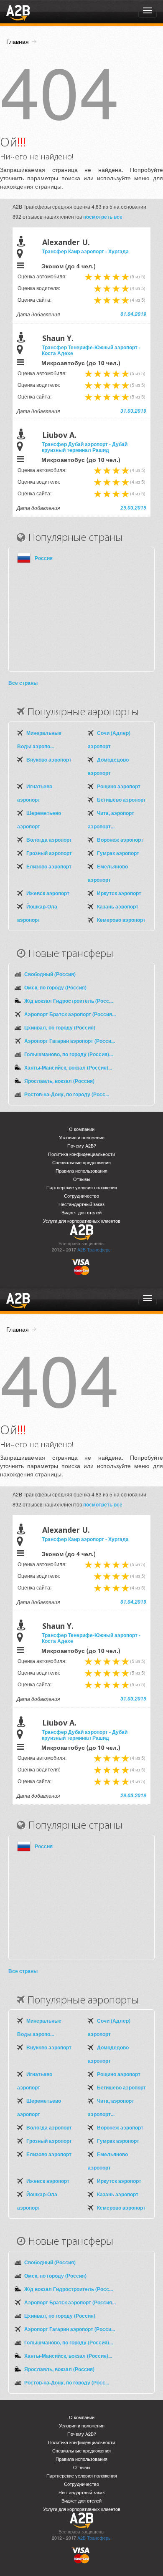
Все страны (23, 683)
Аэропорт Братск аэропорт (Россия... (70, 1014)
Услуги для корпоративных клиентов (82, 1221)
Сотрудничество (81, 1196)
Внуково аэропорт (49, 759)
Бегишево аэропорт (121, 800)
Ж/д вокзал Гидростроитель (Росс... (69, 1001)
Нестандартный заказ (81, 1204)
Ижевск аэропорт (48, 893)
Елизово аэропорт (49, 866)
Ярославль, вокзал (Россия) (59, 1081)
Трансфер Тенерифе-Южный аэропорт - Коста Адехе (91, 350)
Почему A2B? (82, 1146)
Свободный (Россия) (50, 974)
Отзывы (82, 1179)
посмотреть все (103, 217)
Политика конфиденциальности (81, 1154)
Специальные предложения (81, 1162)
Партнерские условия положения (82, 1187)
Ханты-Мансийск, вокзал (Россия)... (68, 1067)
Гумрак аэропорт (118, 853)
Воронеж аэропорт (120, 840)
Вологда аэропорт (49, 840)
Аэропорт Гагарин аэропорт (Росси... (70, 1041)
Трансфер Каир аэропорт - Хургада (85, 251)
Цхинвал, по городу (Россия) (60, 1027)
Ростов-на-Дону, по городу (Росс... (67, 1094)
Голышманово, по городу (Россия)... (69, 1054)
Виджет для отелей (81, 1212)
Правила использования (81, 1171)
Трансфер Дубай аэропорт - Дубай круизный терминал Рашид (85, 447)
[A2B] (18, 12)
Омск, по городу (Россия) (55, 987)
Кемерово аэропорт (121, 920)
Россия (44, 558)
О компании (82, 1129)
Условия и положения (82, 1137)
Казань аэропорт (118, 906)
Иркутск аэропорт (119, 893)
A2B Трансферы (94, 1250)
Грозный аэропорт (49, 853)
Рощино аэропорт (119, 786)
